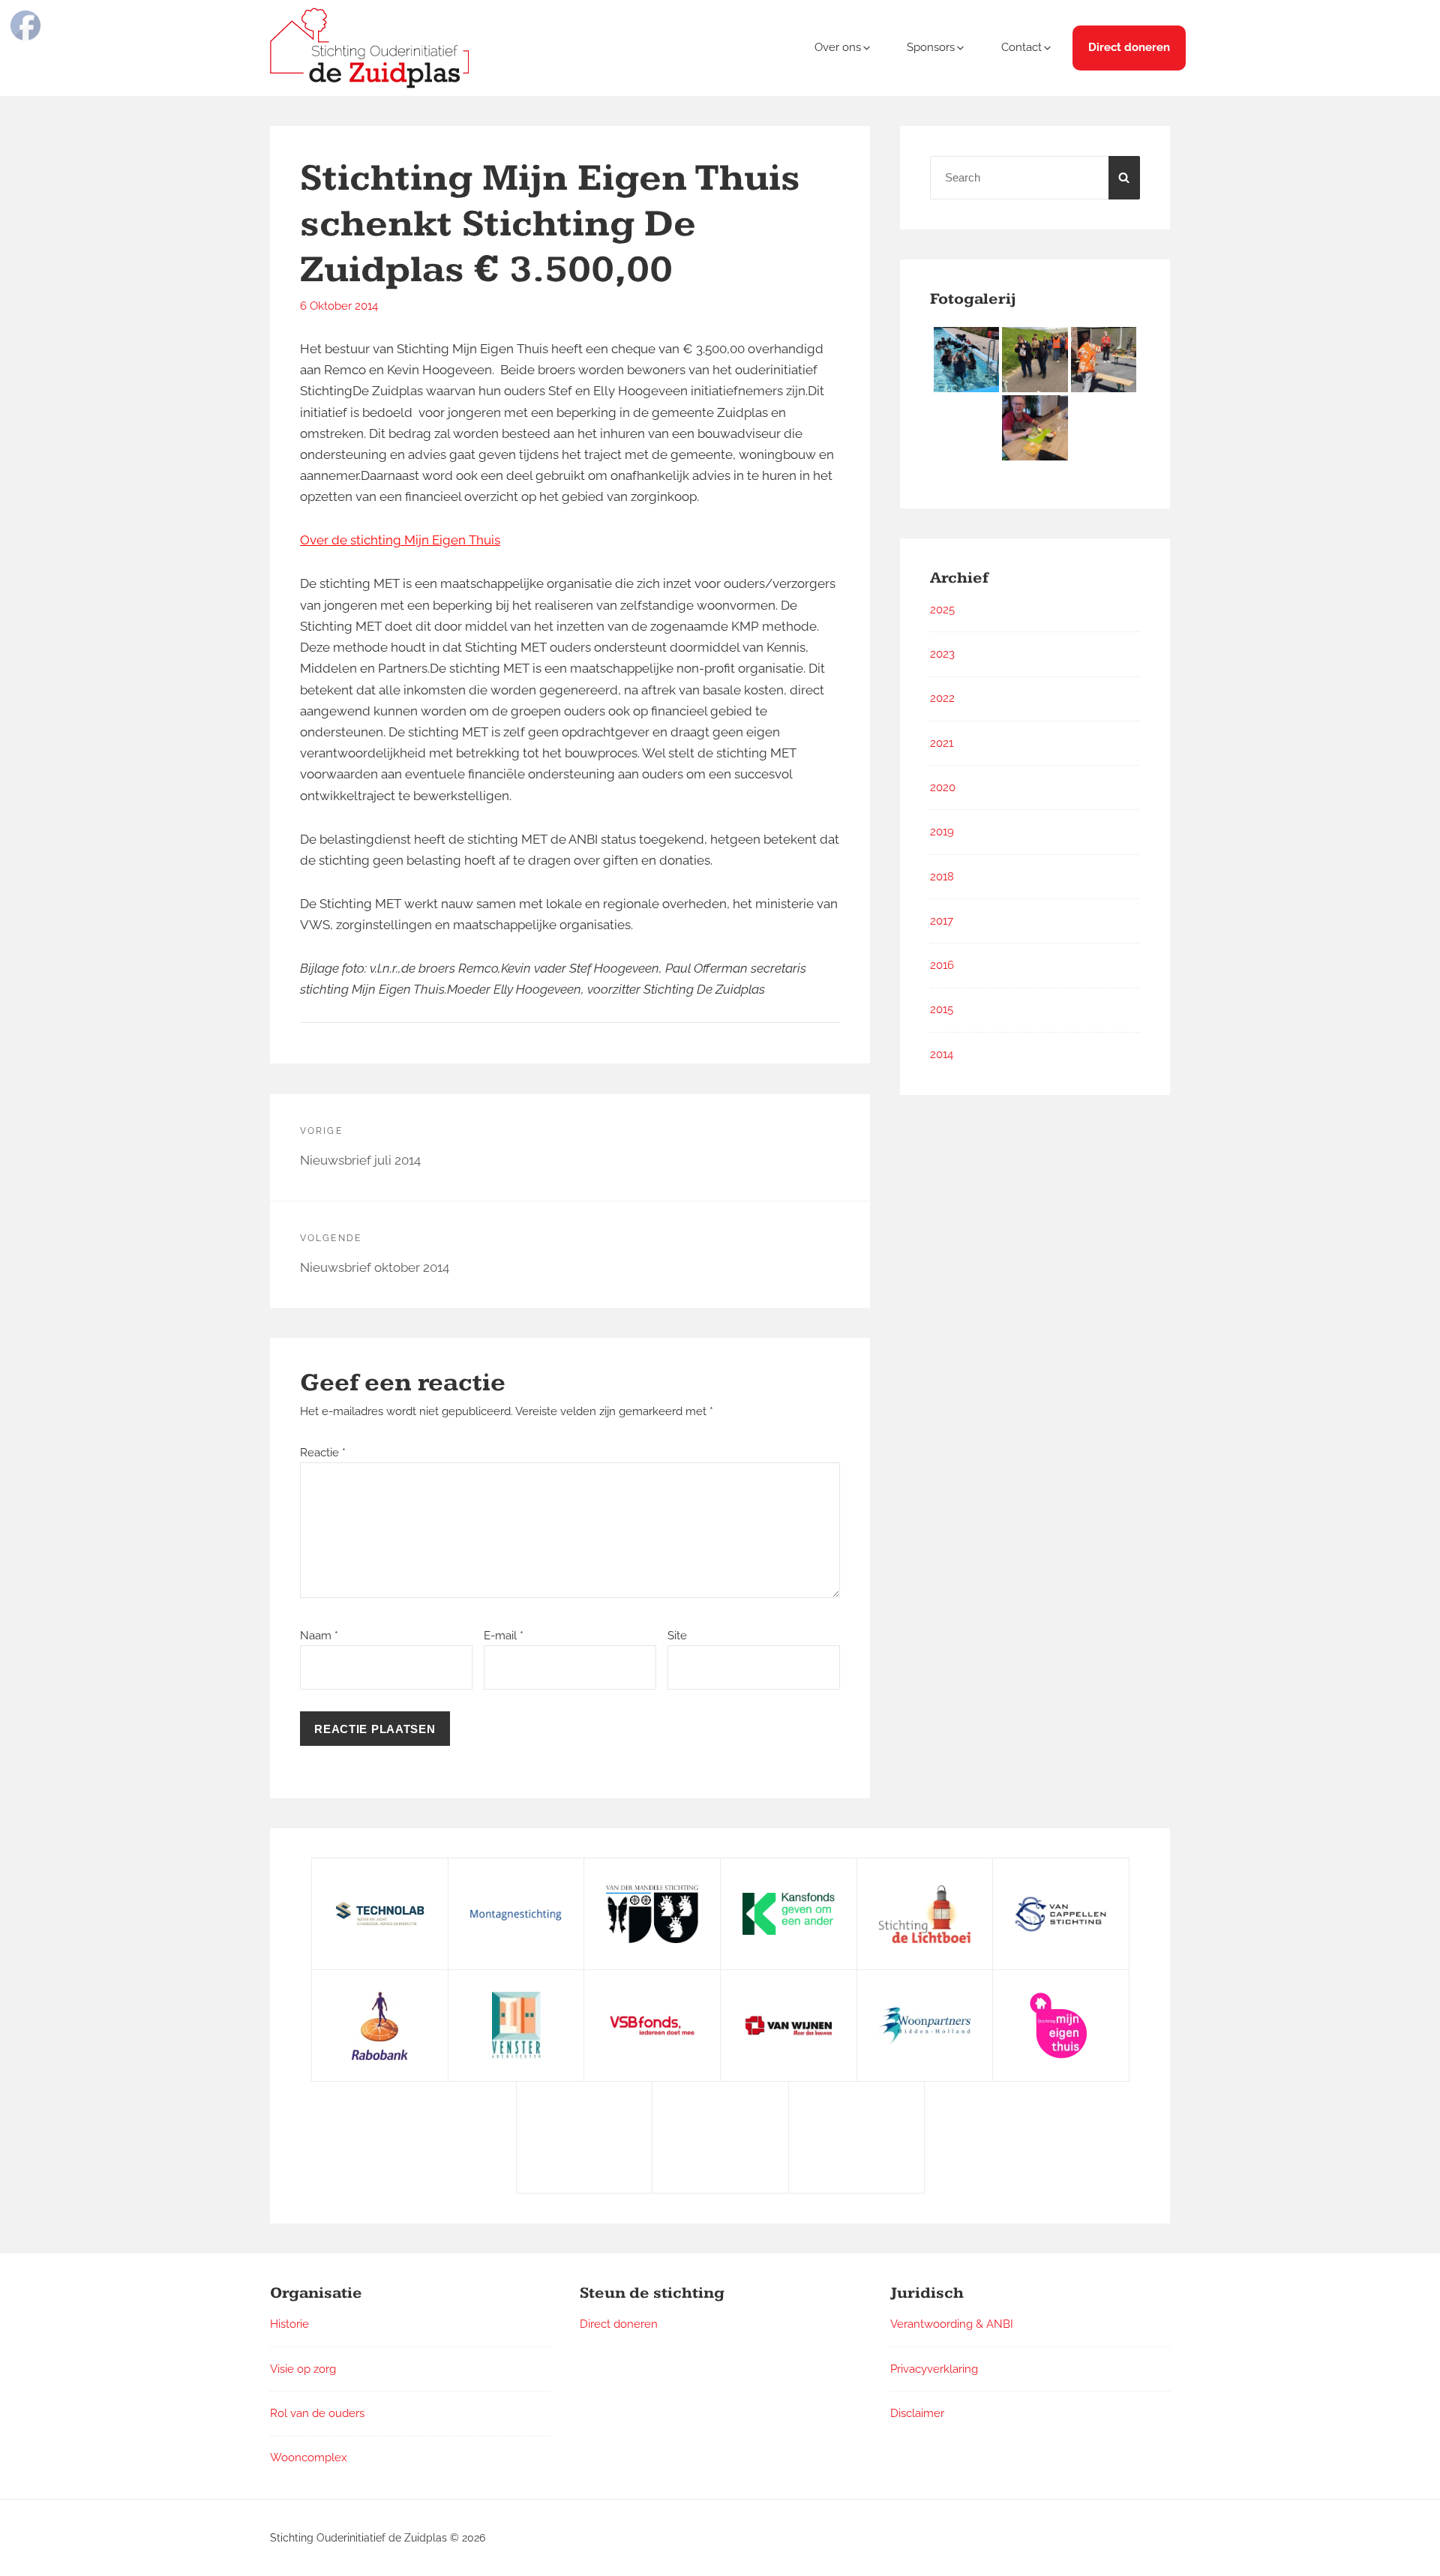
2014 (942, 1054)
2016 (942, 965)
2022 (942, 698)
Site (677, 1636)
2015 (942, 1009)
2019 (942, 832)
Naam (319, 1636)
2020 (943, 787)
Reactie (323, 1453)
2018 (942, 877)
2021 (942, 743)
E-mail (504, 1636)
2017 (942, 921)
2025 (942, 610)
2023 (942, 654)
